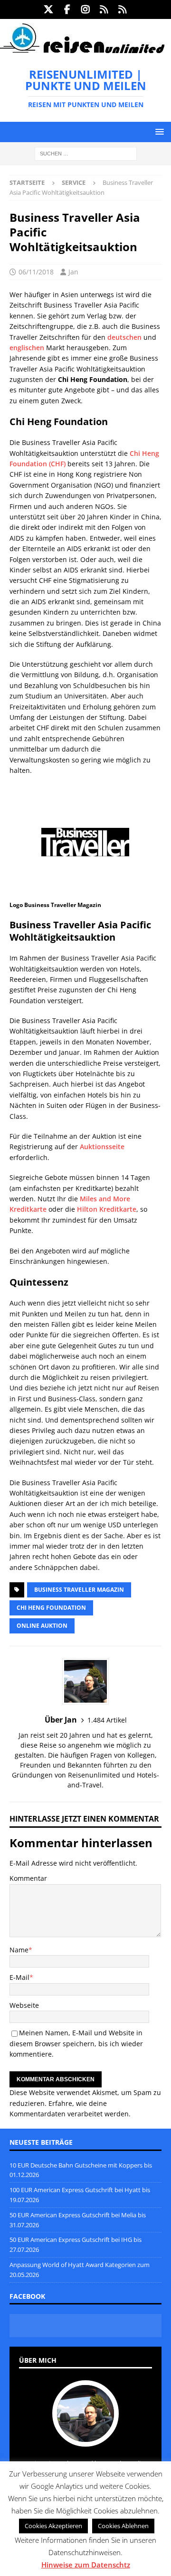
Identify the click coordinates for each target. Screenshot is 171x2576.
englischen (27, 348)
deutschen (124, 337)
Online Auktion (42, 1626)
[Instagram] (86, 9)
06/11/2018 (36, 272)
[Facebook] (67, 9)
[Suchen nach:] (86, 153)
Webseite (24, 2005)
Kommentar (28, 1878)
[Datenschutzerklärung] (104, 9)
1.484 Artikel (107, 1720)
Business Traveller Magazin (79, 1590)
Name (19, 1950)
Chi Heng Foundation (51, 1608)
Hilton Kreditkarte (107, 1209)
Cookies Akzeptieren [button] (53, 2526)
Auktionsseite (102, 1147)
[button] (158, 132)
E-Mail (19, 1977)
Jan (73, 272)
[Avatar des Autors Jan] (85, 2437)
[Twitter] (49, 9)
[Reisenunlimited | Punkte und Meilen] (82, 51)
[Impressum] (123, 9)
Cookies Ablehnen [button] (123, 2526)
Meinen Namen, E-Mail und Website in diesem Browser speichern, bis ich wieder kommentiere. (76, 2043)
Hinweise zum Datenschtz (86, 2565)
